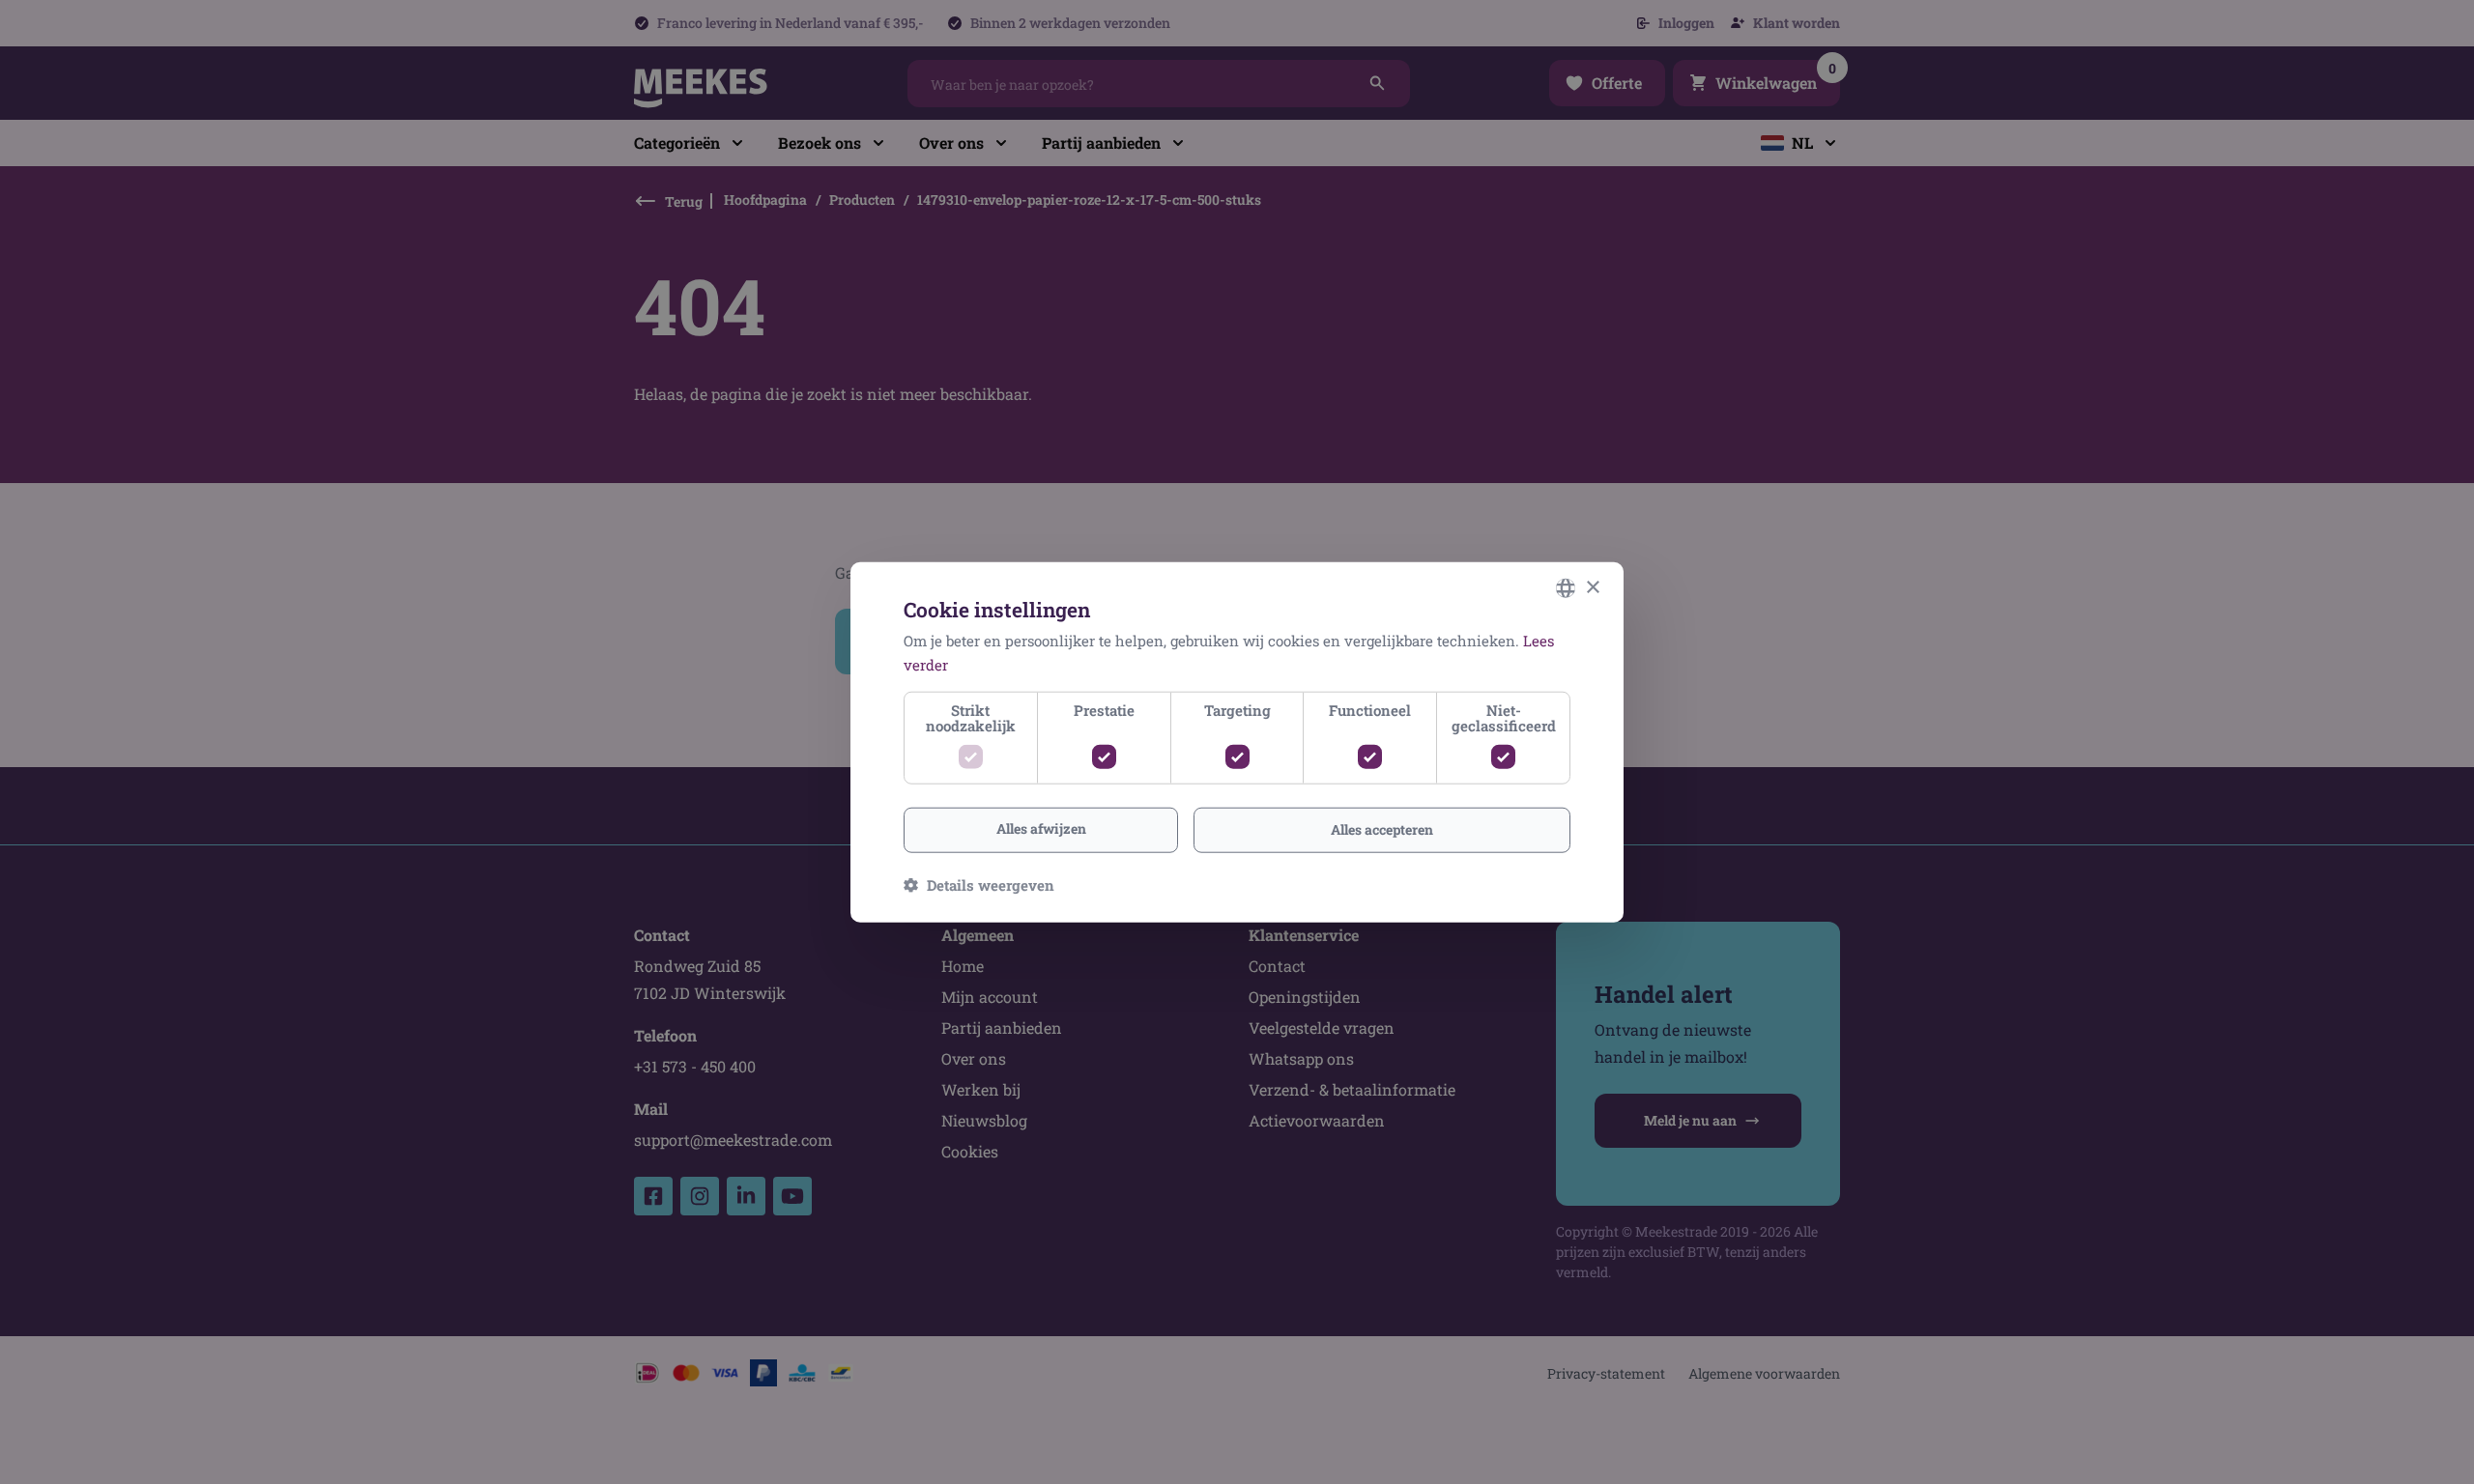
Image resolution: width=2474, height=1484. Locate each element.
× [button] (1592, 587)
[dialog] (1237, 742)
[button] (979, 884)
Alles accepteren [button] (1382, 829)
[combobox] (1566, 588)
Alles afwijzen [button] (1041, 828)
